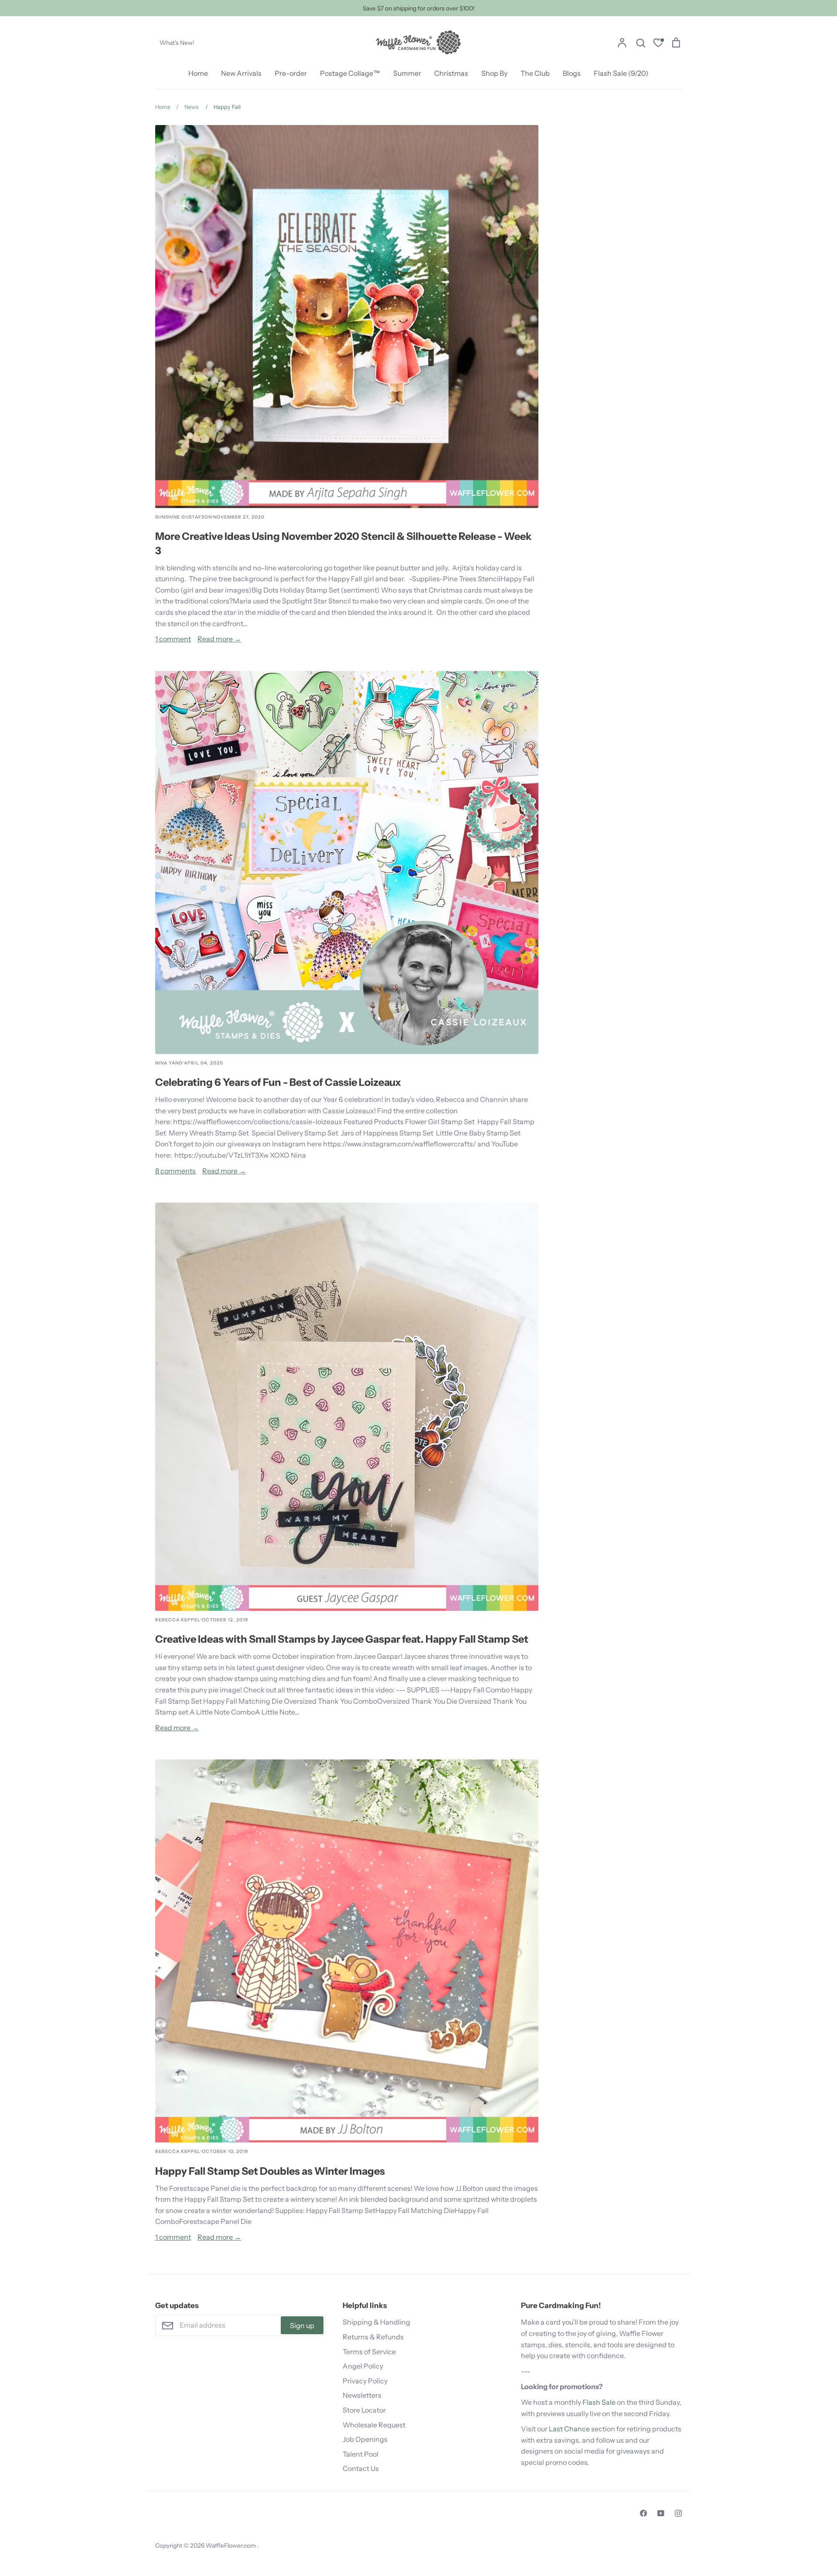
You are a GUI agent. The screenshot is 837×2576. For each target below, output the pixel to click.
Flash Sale (599, 2402)
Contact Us (361, 2468)
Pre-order (291, 73)
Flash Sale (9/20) (621, 73)
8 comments (175, 1171)
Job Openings (365, 2439)
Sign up (302, 2325)
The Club (535, 73)
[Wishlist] (658, 44)
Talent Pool (361, 2454)
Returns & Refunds (373, 2337)
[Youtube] (661, 2513)
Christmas (451, 73)
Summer (407, 73)
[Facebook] (643, 2513)
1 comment (173, 639)
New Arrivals (241, 73)
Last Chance (569, 2429)
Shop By (494, 73)
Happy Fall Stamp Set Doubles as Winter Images (270, 2171)
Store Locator (364, 2410)
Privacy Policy (365, 2381)
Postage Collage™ (350, 73)
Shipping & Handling (376, 2322)
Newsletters (362, 2395)
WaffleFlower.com (231, 2545)
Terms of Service (369, 2352)
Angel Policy (363, 2366)
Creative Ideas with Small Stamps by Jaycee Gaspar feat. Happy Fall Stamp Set (342, 1639)
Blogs (572, 73)
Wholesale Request (374, 2425)
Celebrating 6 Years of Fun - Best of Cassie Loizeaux (278, 1082)
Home (198, 73)
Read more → (219, 639)
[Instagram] (678, 2513)
